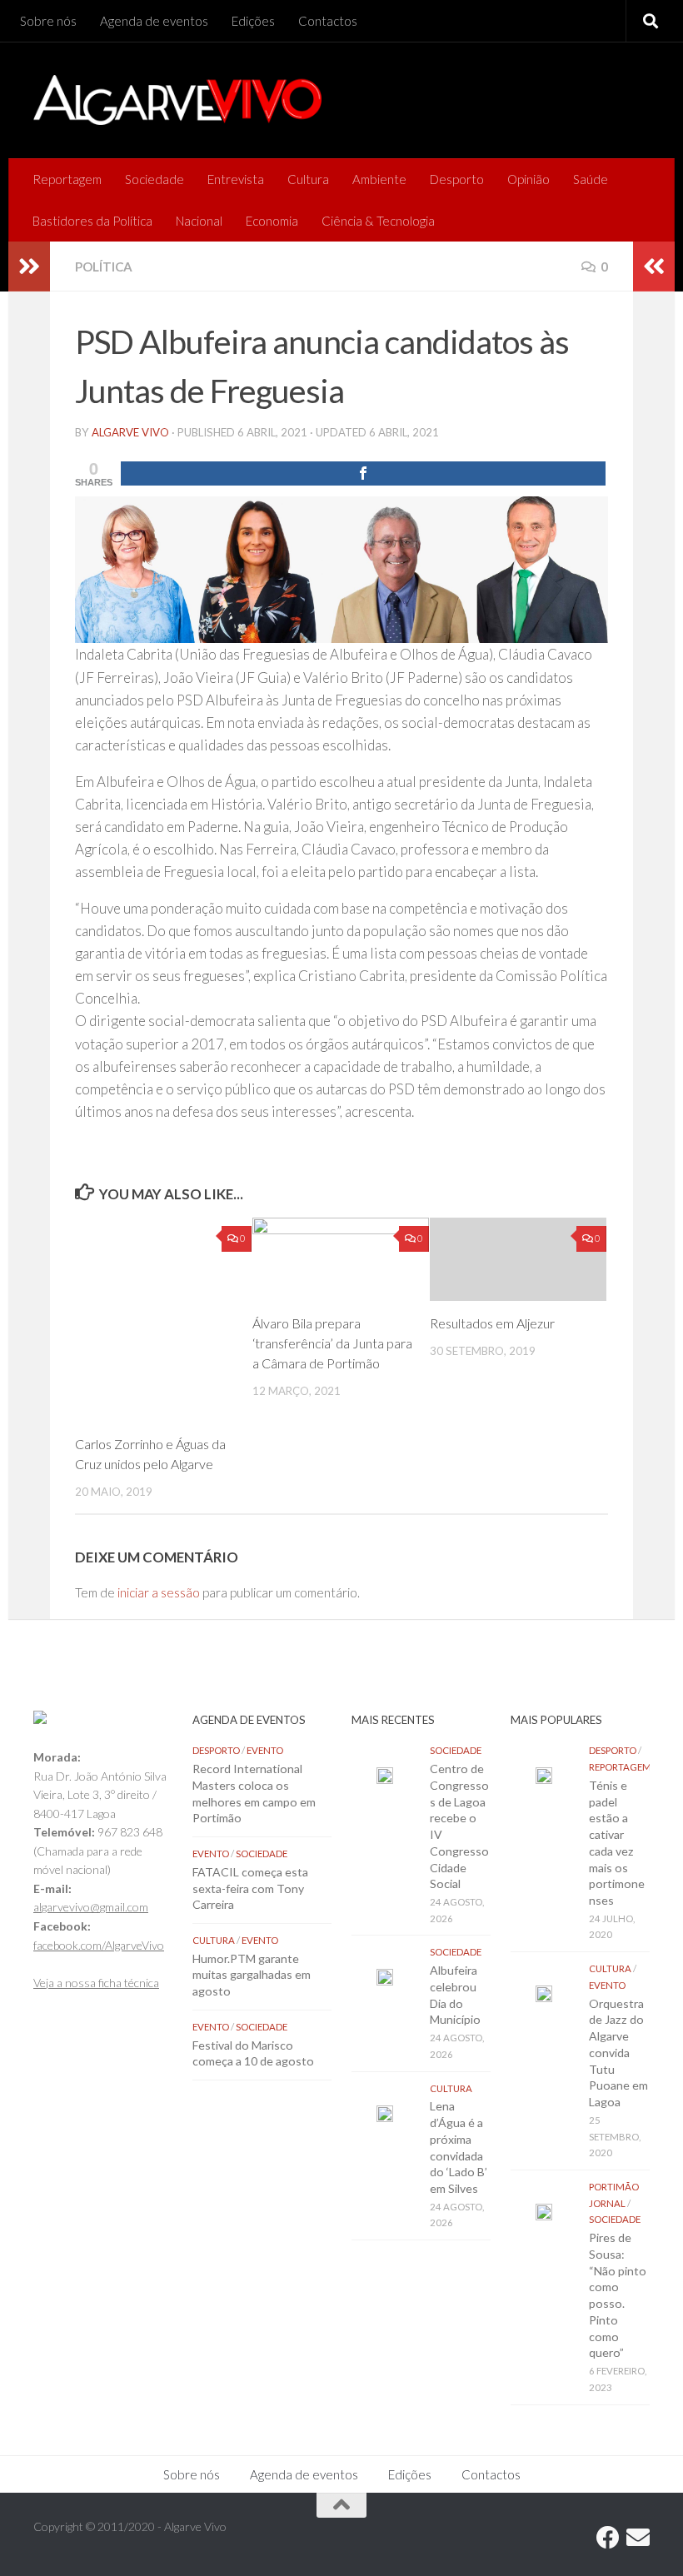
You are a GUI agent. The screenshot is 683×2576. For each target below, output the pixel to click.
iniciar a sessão (159, 1592)
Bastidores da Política (92, 221)
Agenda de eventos (154, 21)
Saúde (591, 179)
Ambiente (379, 179)
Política (104, 267)
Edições (253, 21)
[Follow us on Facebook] (608, 2538)
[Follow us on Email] (638, 2538)
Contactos (328, 21)
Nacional (199, 221)
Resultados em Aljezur (492, 1323)
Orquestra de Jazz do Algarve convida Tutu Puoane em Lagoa (618, 2053)
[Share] (363, 473)
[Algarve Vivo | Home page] (177, 100)
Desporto (457, 179)
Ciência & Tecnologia (378, 221)
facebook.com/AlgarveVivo (99, 1945)
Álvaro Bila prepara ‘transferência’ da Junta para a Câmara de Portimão (332, 1343)
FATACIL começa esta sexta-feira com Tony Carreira (250, 1888)
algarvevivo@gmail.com (91, 1907)
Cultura (308, 179)
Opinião (528, 179)
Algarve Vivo (130, 432)
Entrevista (236, 179)
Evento (265, 1750)
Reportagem (67, 179)
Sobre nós (48, 21)
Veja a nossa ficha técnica (96, 1983)
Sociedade (155, 179)
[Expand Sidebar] (29, 267)
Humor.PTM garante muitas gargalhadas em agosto (252, 1975)
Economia (272, 221)
